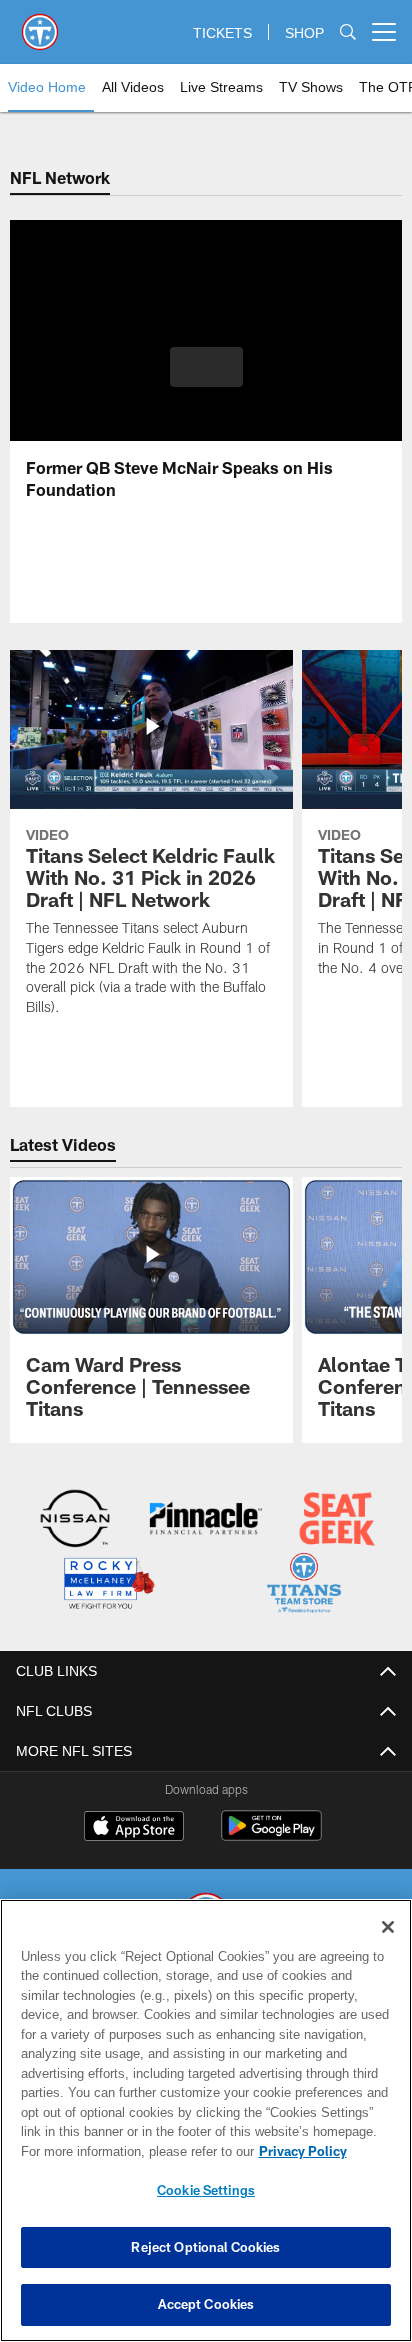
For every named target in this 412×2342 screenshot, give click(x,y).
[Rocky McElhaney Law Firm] (108, 1586)
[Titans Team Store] (304, 1586)
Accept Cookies (206, 2304)
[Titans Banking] (206, 1521)
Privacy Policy (303, 2151)
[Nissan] (75, 1521)
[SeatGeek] (337, 1521)
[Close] (388, 1927)
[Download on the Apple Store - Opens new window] (134, 1828)
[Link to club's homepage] (40, 24)
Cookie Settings (206, 2190)
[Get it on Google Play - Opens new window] (271, 1836)
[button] (206, 379)
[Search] (348, 32)
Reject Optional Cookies (205, 2247)
